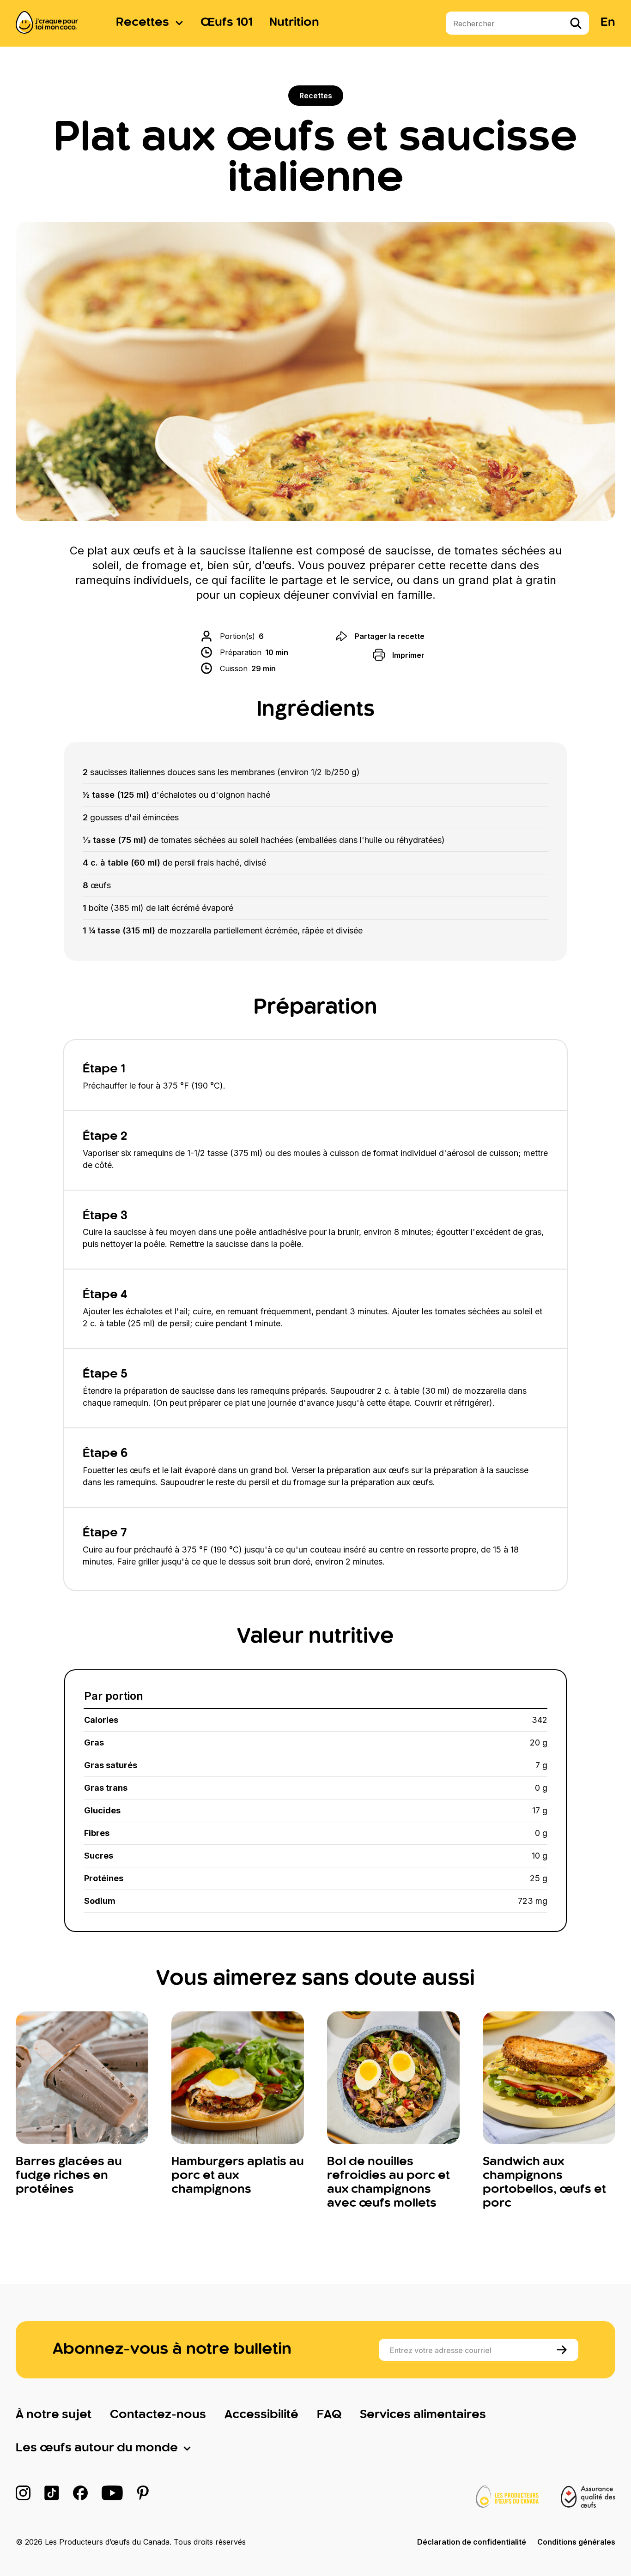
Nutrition (294, 23)
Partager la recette (390, 636)
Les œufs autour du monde (97, 2448)
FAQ (329, 2415)
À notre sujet (54, 2415)
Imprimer (408, 655)
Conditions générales (576, 2542)
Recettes (143, 23)
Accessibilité (261, 2415)
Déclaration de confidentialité (472, 2542)
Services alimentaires (423, 2415)
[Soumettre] (563, 2350)
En (608, 23)
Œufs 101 (227, 23)
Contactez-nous (158, 2415)
